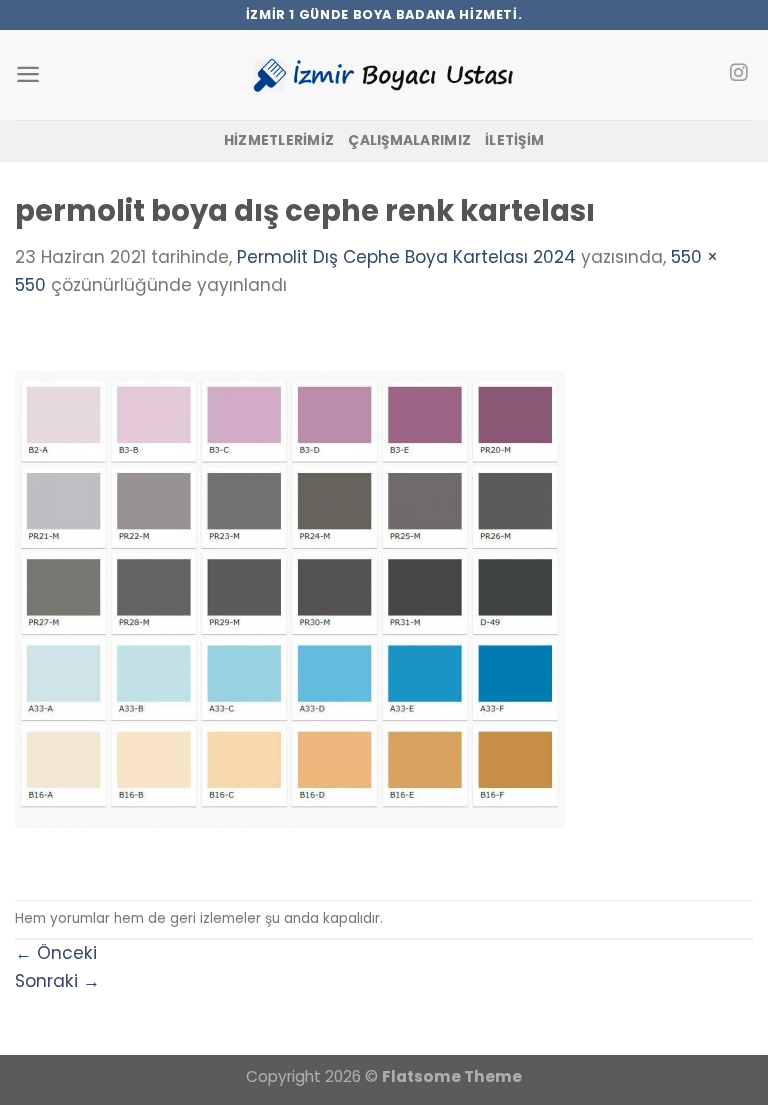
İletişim (514, 140)
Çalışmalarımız (409, 140)
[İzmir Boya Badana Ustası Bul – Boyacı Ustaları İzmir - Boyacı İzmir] (384, 74)
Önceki (56, 953)
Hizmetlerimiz (279, 140)
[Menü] (28, 74)
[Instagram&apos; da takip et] (738, 74)
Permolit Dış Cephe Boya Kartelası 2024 (406, 257)
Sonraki (57, 981)
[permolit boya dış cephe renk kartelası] (290, 598)
